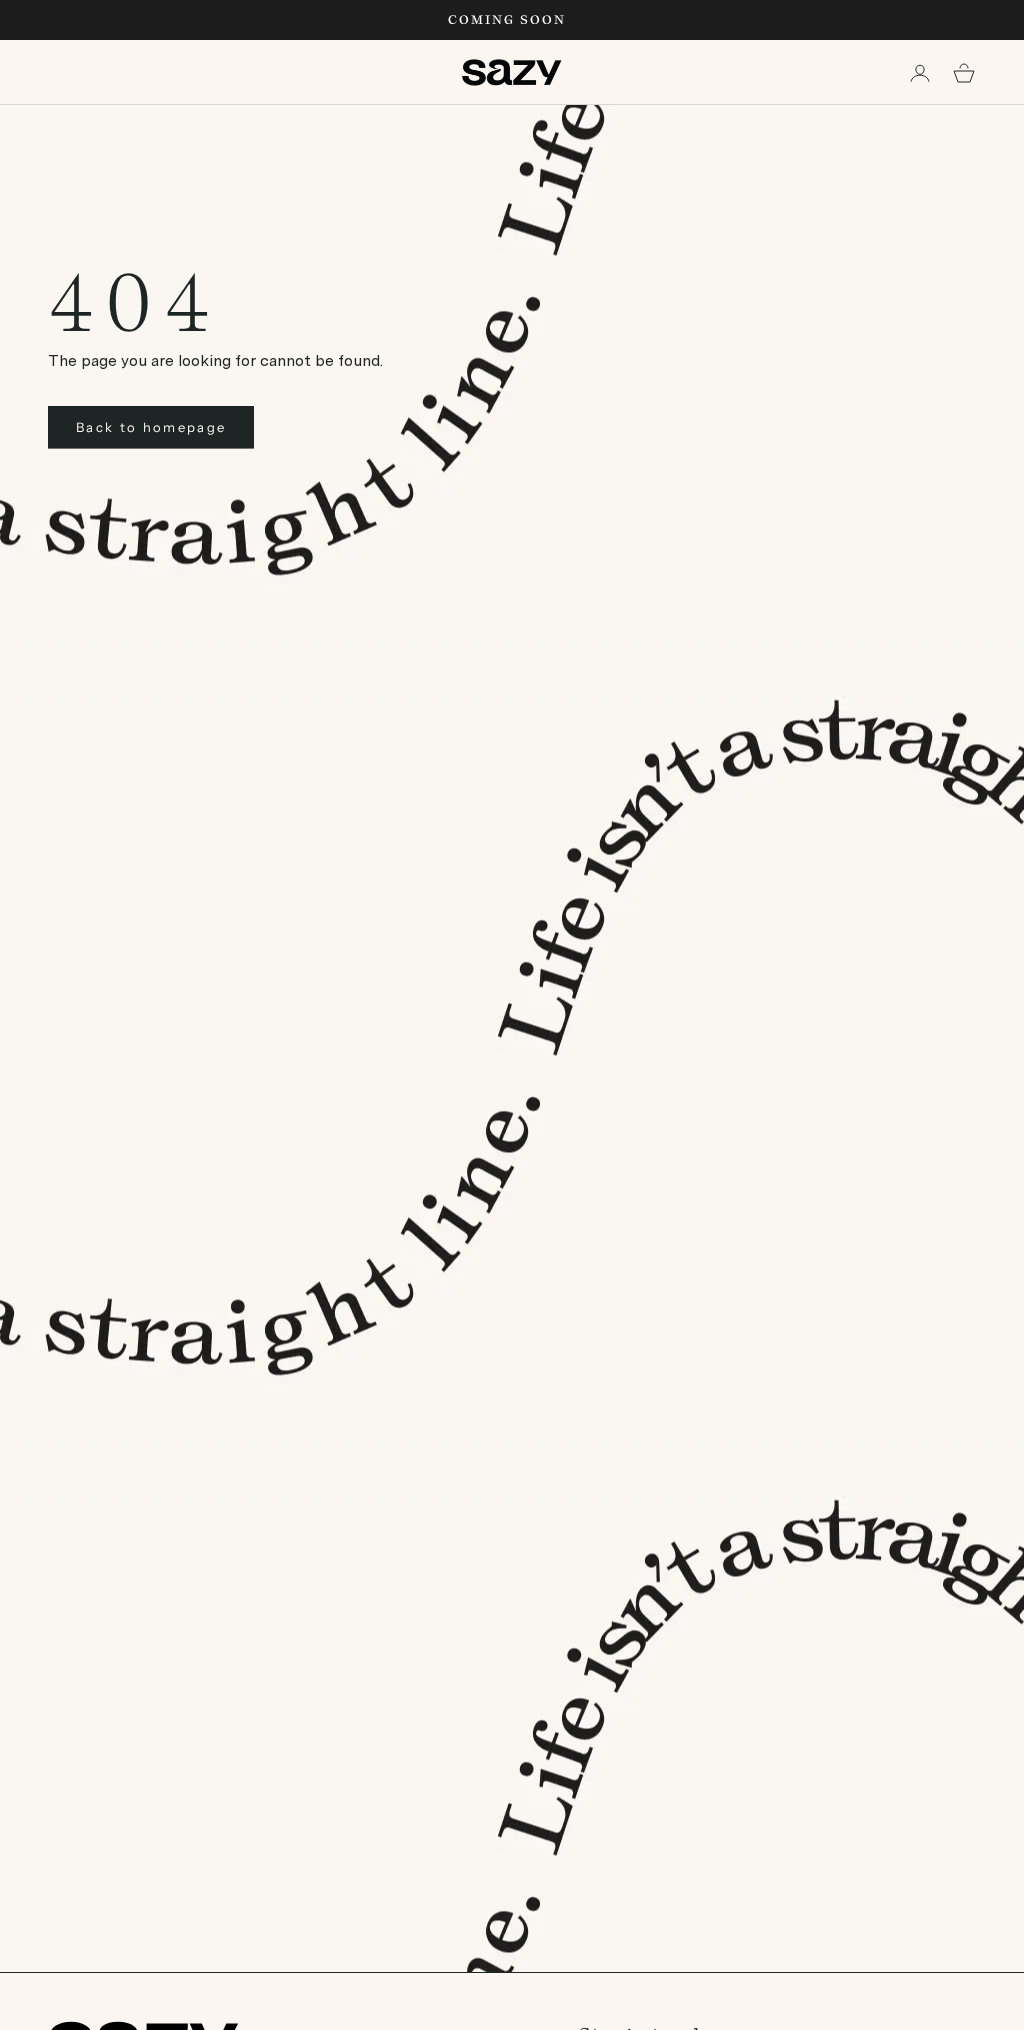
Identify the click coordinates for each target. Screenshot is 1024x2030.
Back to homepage (151, 427)
